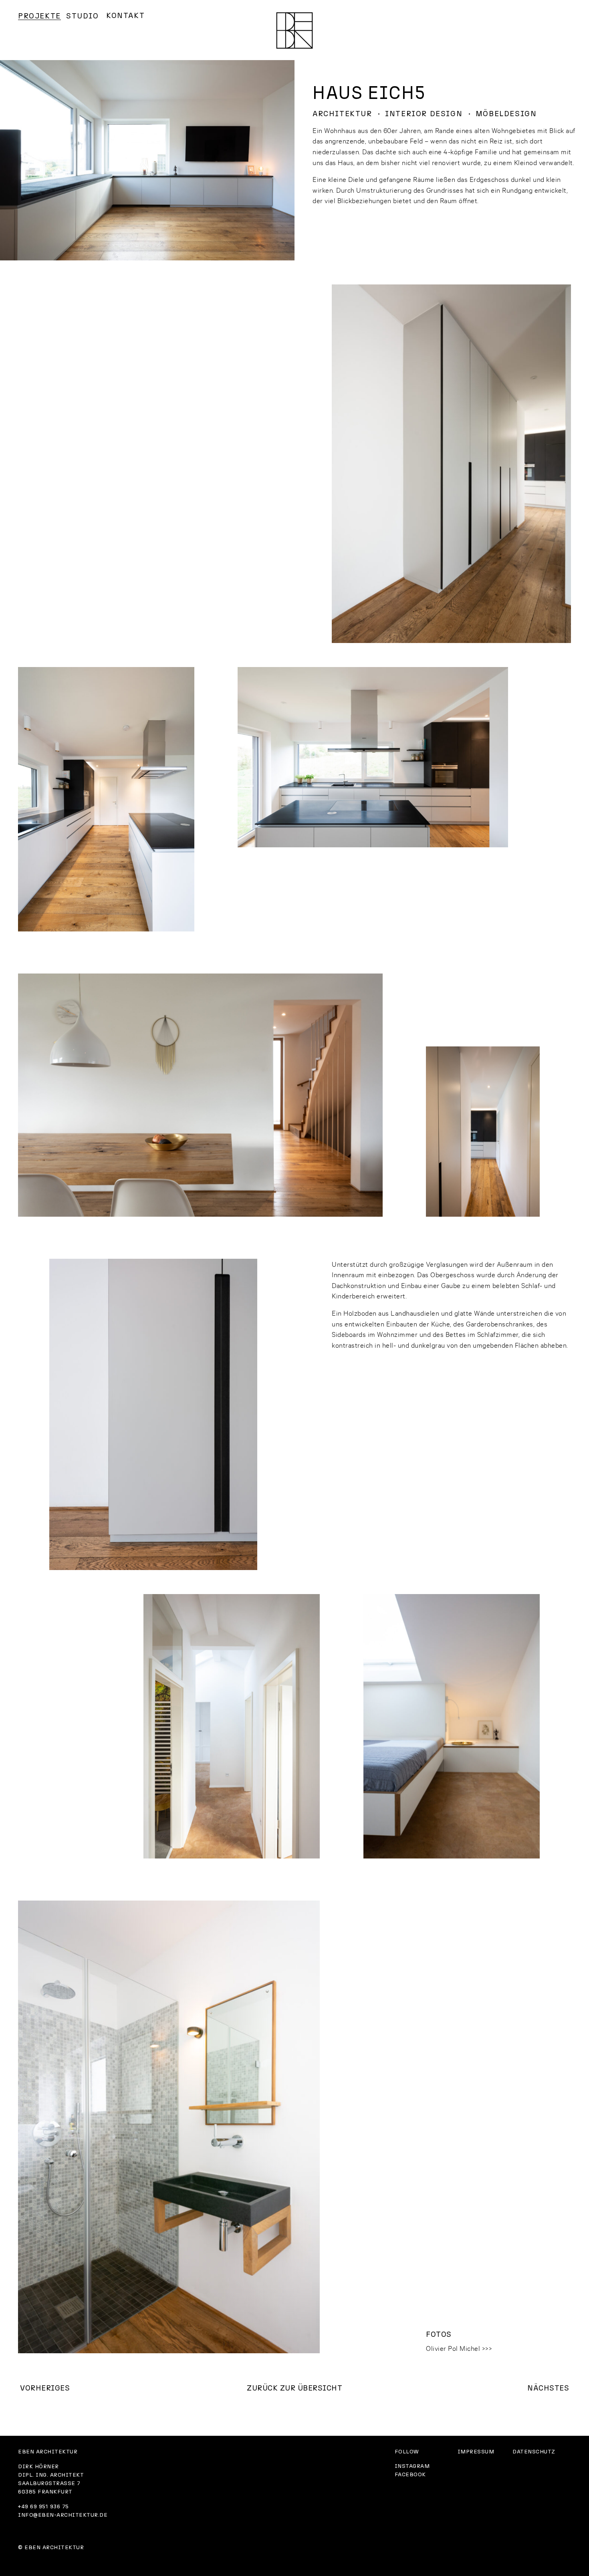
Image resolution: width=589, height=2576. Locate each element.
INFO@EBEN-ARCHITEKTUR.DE (63, 2515)
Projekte (39, 16)
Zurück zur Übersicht (294, 2388)
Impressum (476, 2452)
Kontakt (125, 16)
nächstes (548, 2388)
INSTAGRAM (412, 2466)
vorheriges (45, 2388)
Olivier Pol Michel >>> (459, 2348)
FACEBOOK (410, 2475)
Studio (83, 16)
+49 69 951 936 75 (43, 2507)
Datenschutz (534, 2452)
